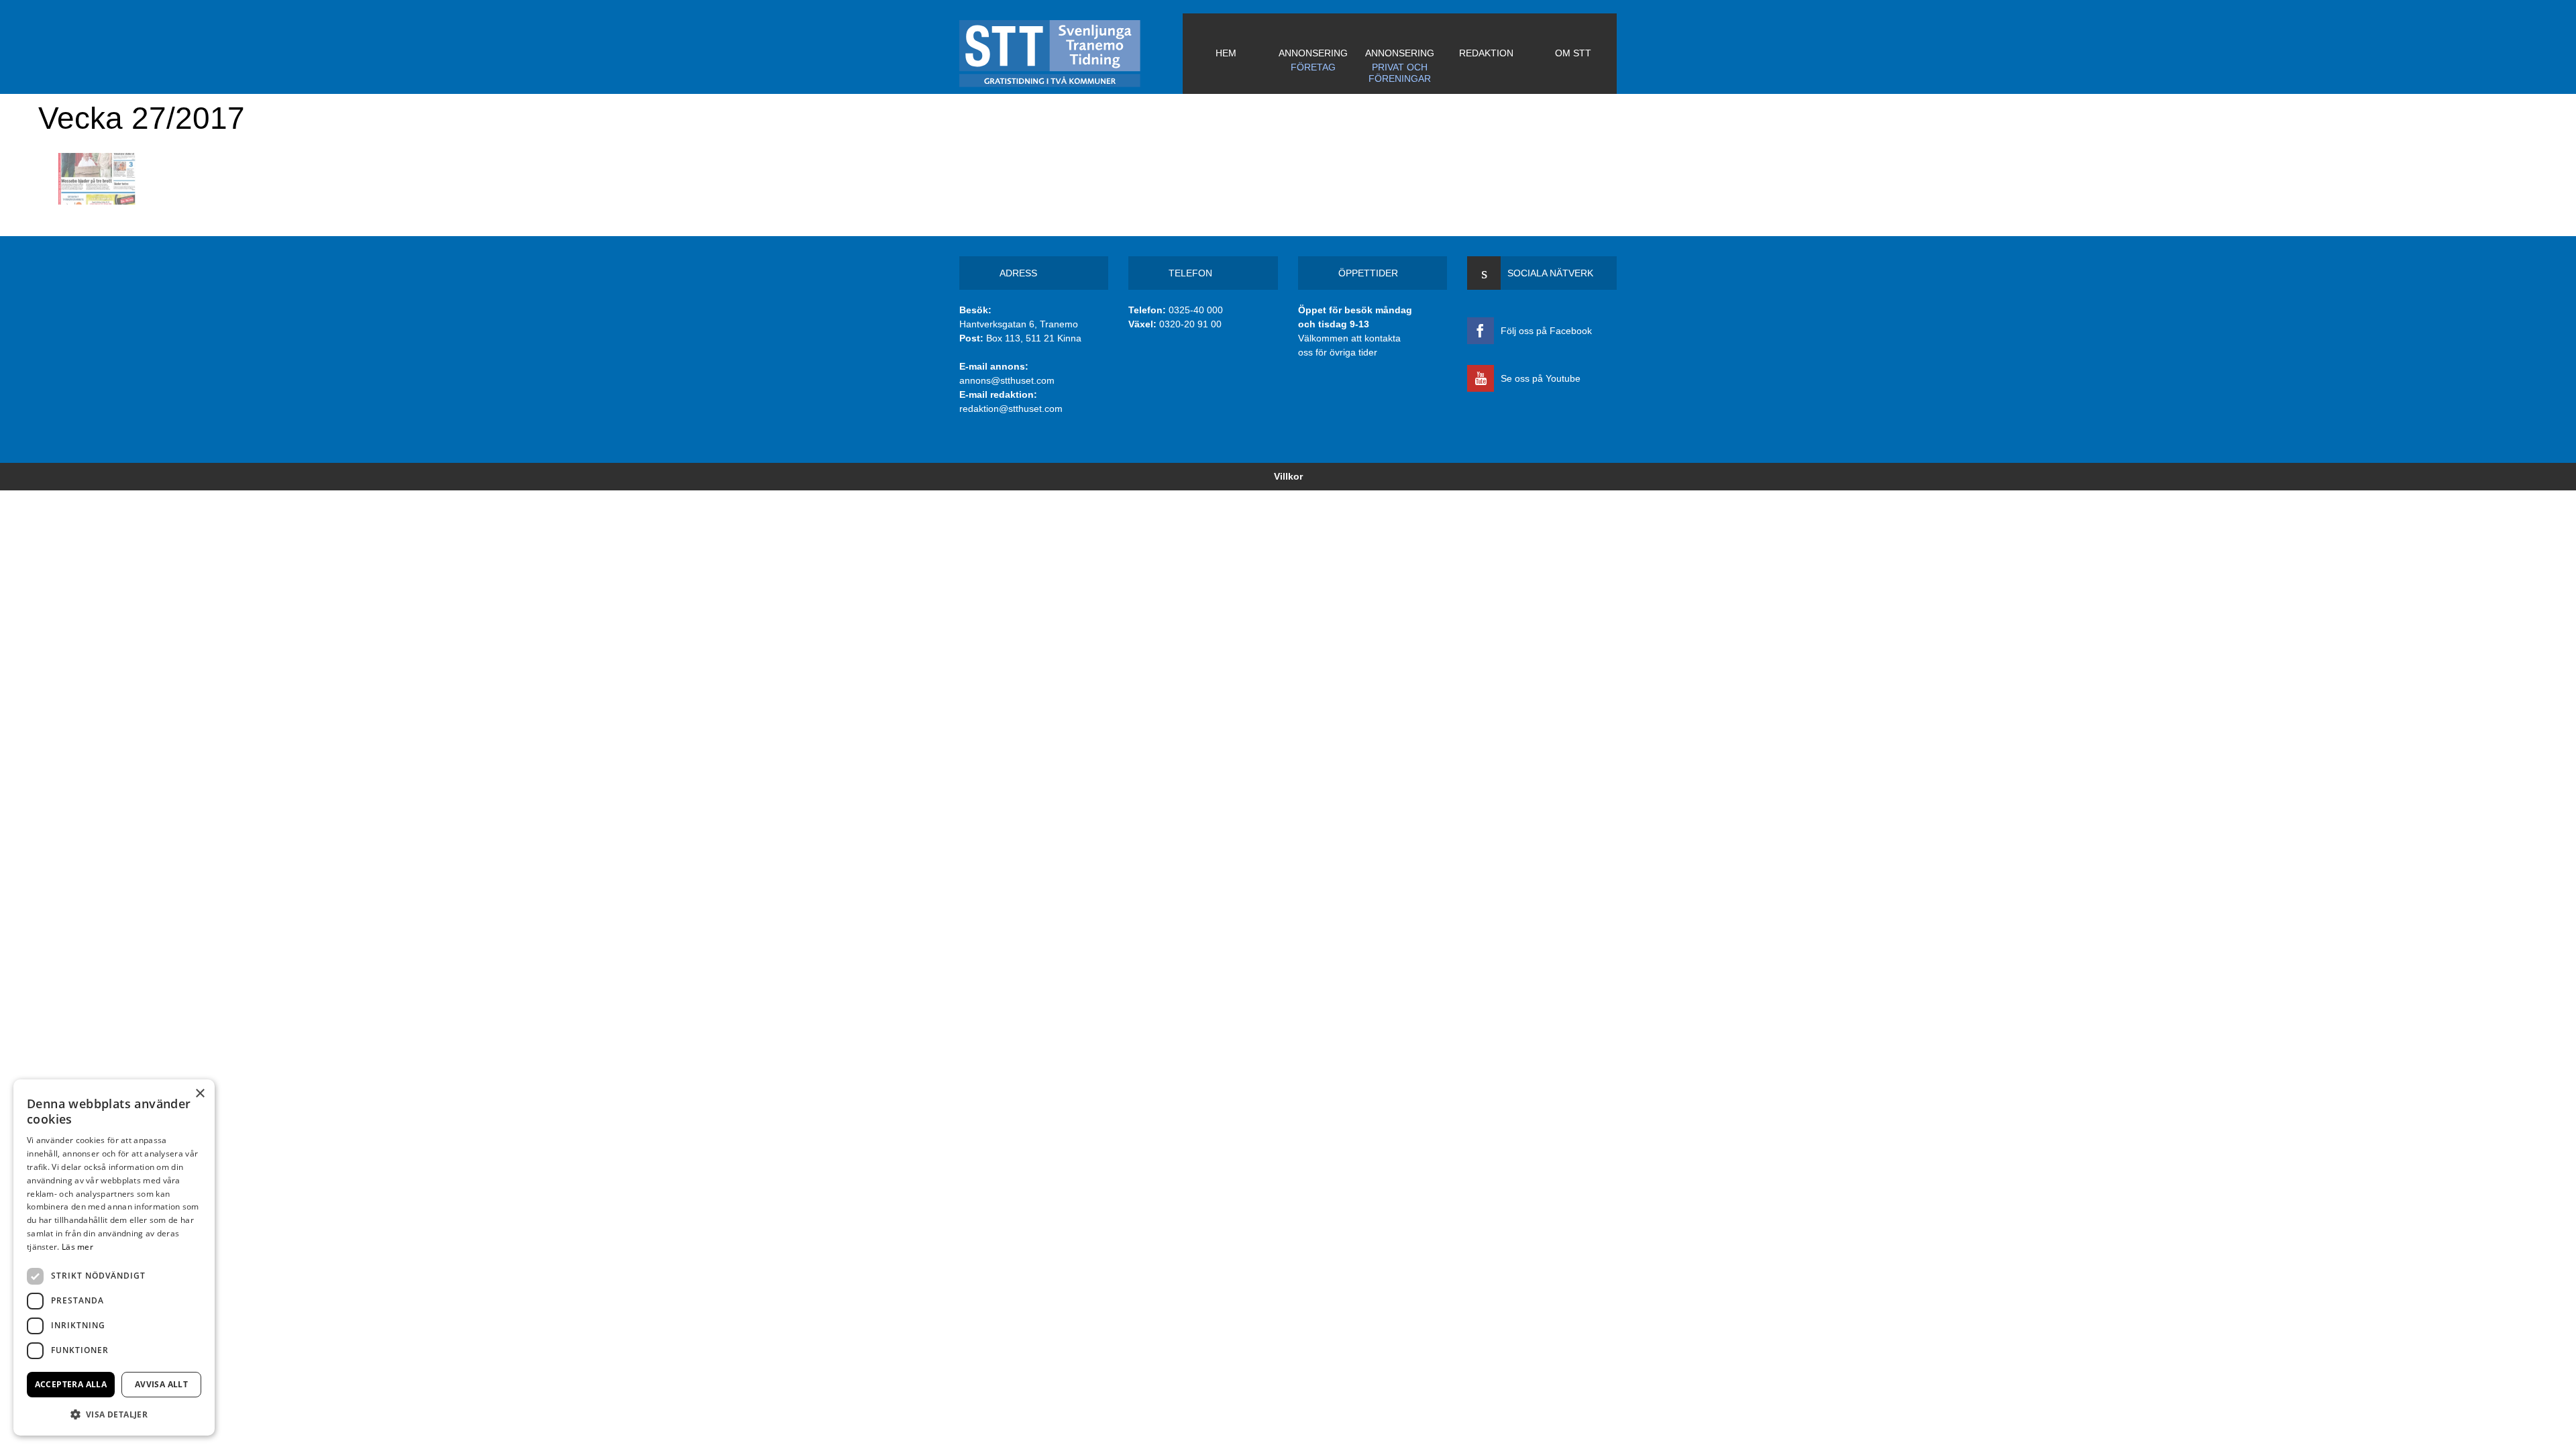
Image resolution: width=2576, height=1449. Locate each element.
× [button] (200, 1094)
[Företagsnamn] (1071, 54)
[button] (114, 1414)
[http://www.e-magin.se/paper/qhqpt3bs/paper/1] (97, 179)
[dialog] (114, 1257)
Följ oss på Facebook (1546, 331)
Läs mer (77, 1247)
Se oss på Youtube (1541, 378)
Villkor (1288, 476)
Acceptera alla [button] (71, 1384)
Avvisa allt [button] (161, 1384)
